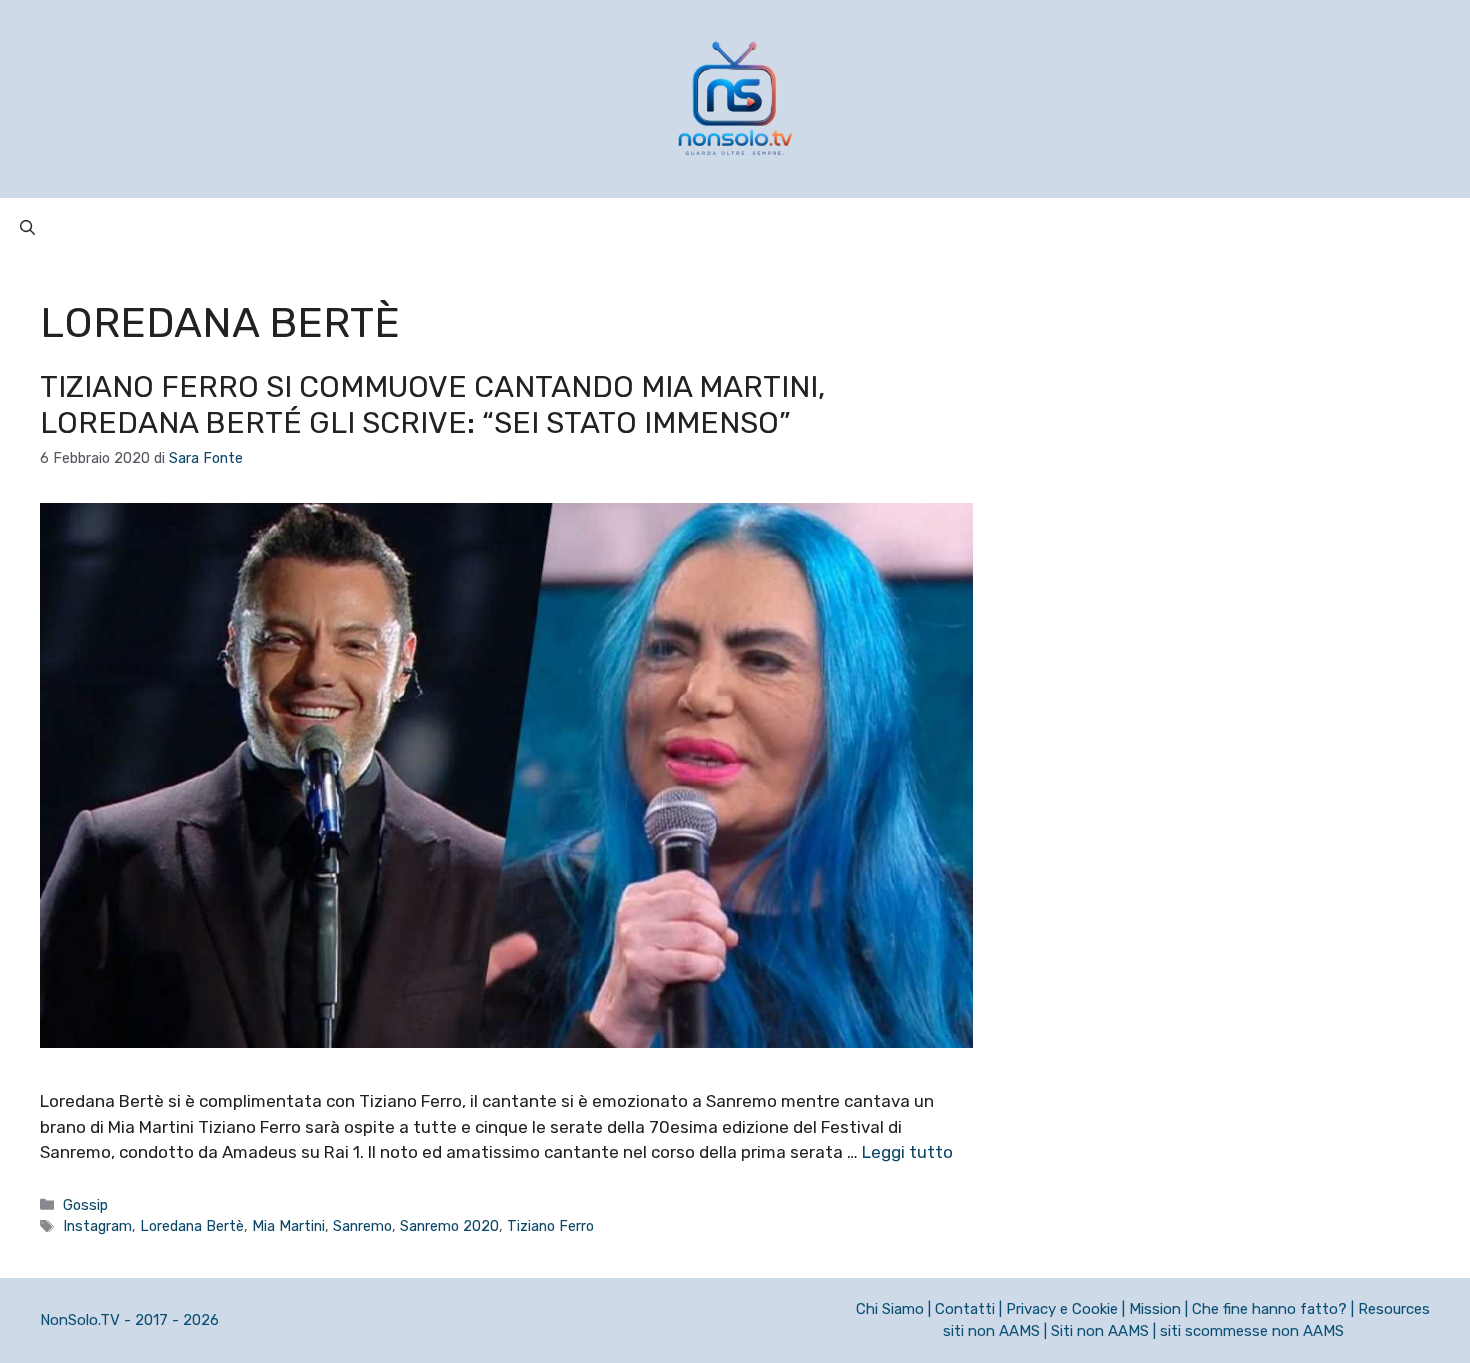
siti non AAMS (991, 1331)
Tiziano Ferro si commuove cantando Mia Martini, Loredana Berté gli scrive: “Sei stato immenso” (432, 405)
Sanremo (362, 1226)
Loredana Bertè (192, 1226)
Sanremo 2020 (449, 1226)
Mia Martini (288, 1226)
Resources (1394, 1309)
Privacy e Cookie (1062, 1309)
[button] (27, 228)
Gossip (85, 1205)
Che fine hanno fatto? (1269, 1309)
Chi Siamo (890, 1309)
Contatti (965, 1309)
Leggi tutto (907, 1152)
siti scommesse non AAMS (1252, 1331)
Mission (1155, 1309)
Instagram (97, 1226)
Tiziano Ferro (550, 1226)
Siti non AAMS (1100, 1331)
